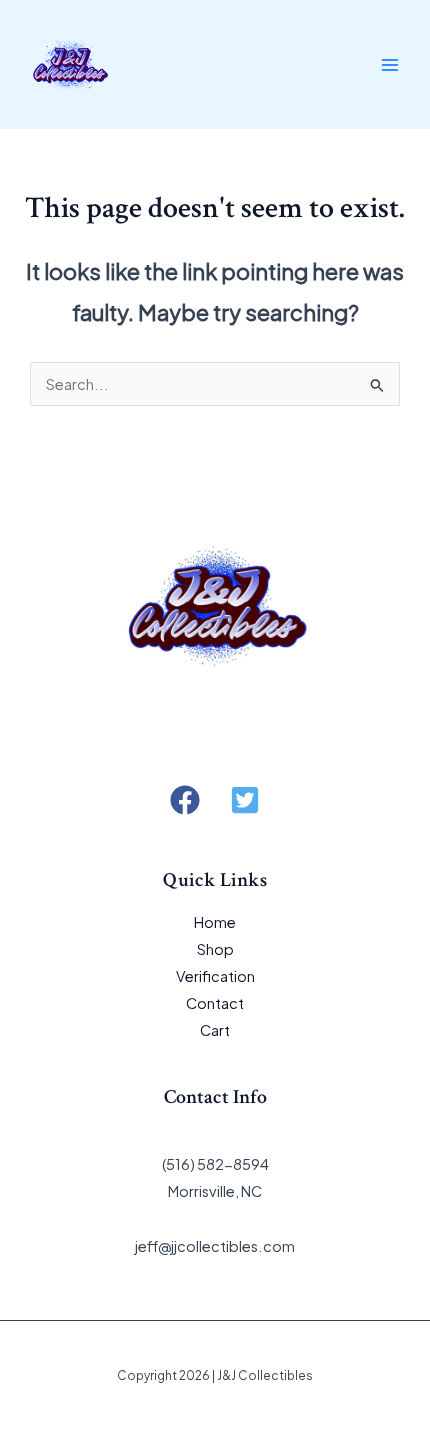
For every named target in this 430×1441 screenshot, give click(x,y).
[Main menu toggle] (390, 64)
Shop (215, 949)
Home (215, 922)
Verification (215, 976)
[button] (185, 800)
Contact (215, 1003)
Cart (215, 1030)
